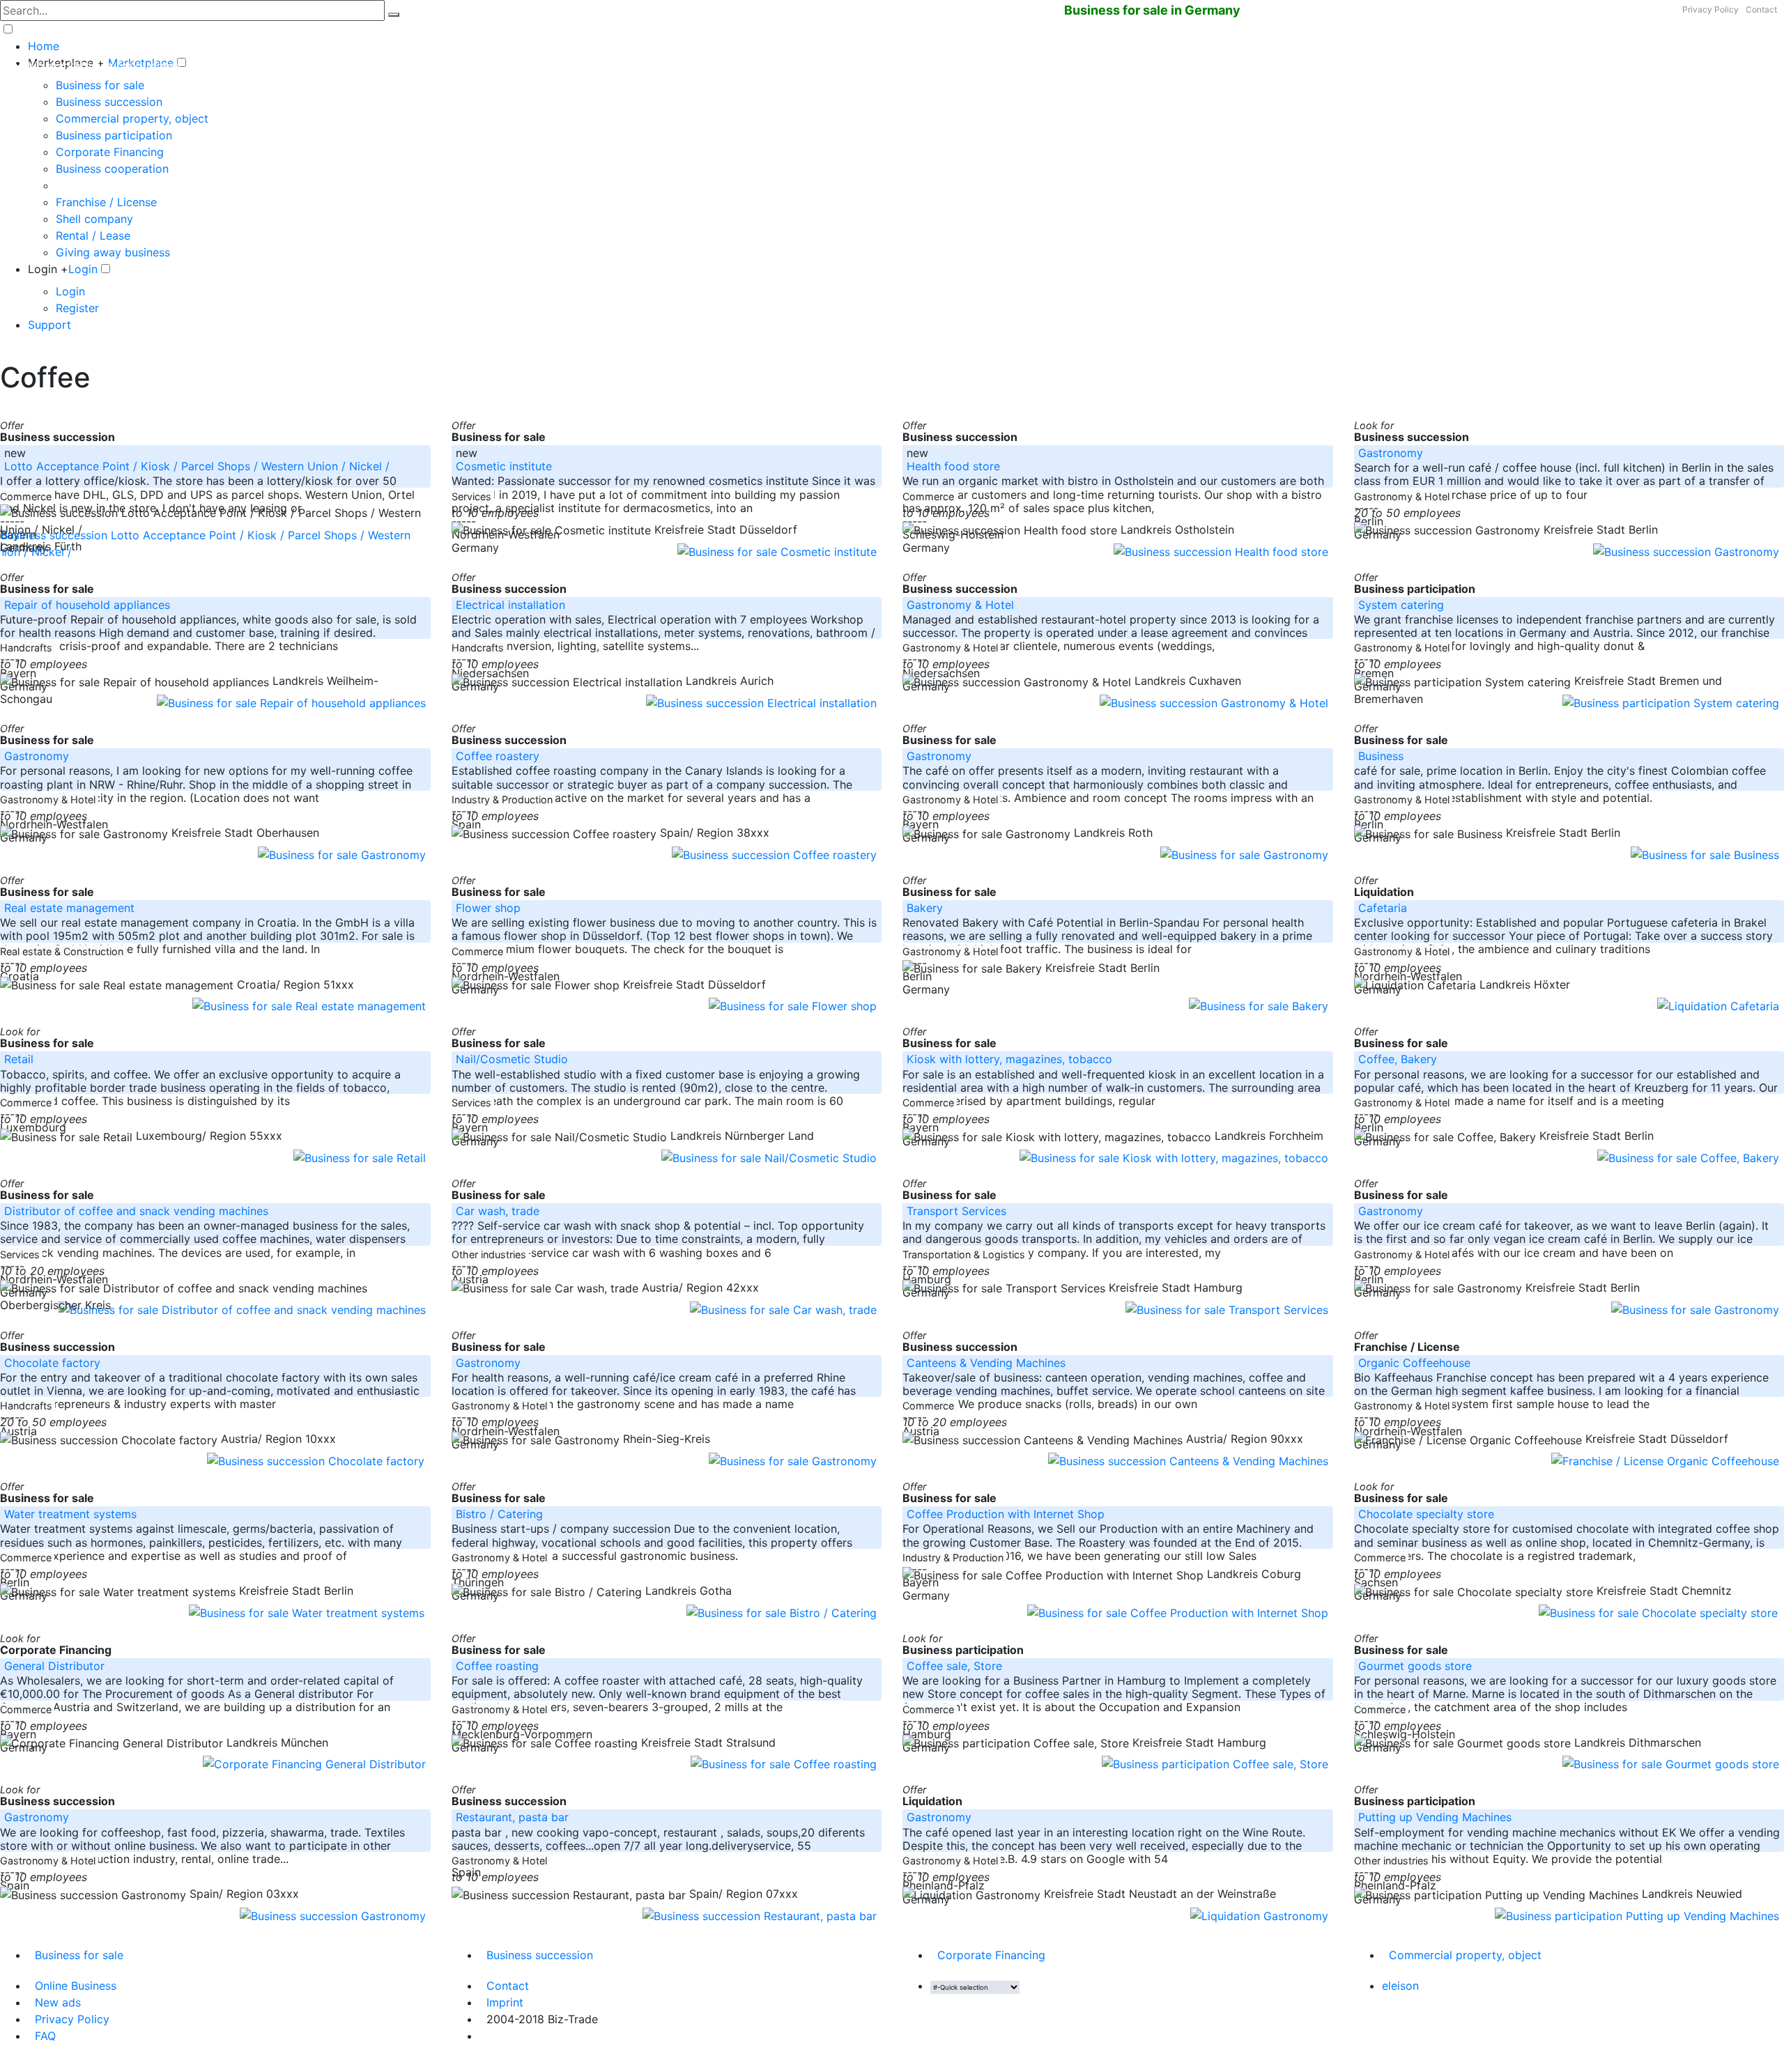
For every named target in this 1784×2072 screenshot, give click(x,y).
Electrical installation (510, 605)
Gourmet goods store (1415, 1666)
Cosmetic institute (504, 466)
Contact (1761, 9)
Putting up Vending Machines (1435, 1817)
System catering (1401, 605)
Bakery (925, 908)
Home (44, 46)
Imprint (505, 2002)
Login (83, 269)
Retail (19, 1059)
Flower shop (488, 908)
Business (1381, 756)
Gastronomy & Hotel (960, 605)
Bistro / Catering (499, 1514)
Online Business (76, 1986)
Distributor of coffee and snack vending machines (136, 1211)
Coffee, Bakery (1398, 1059)
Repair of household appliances (87, 605)
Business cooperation (112, 169)
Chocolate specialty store (1426, 1514)
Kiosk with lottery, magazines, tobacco (1009, 1059)
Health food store (953, 466)
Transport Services (956, 1211)
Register (77, 308)
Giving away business (113, 252)
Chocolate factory (52, 1363)
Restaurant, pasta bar (512, 1817)
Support (49, 325)
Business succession (109, 102)
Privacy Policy (1710, 9)
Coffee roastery (498, 756)
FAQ (45, 2036)
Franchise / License (106, 202)
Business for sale (100, 85)
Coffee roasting (497, 1666)
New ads (58, 2002)
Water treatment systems (70, 1514)
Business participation (114, 135)
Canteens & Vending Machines (986, 1363)
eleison (1400, 1986)
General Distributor (54, 1666)
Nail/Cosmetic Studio (512, 1059)
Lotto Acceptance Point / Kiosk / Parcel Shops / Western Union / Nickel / (199, 466)
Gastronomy (1391, 453)
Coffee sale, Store (954, 1666)
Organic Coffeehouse (1414, 1363)
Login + (48, 269)
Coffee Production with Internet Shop (1006, 1514)
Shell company (94, 219)
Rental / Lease (93, 235)
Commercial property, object (132, 118)
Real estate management (69, 908)
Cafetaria (1383, 908)
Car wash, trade (498, 1211)
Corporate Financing (110, 152)
